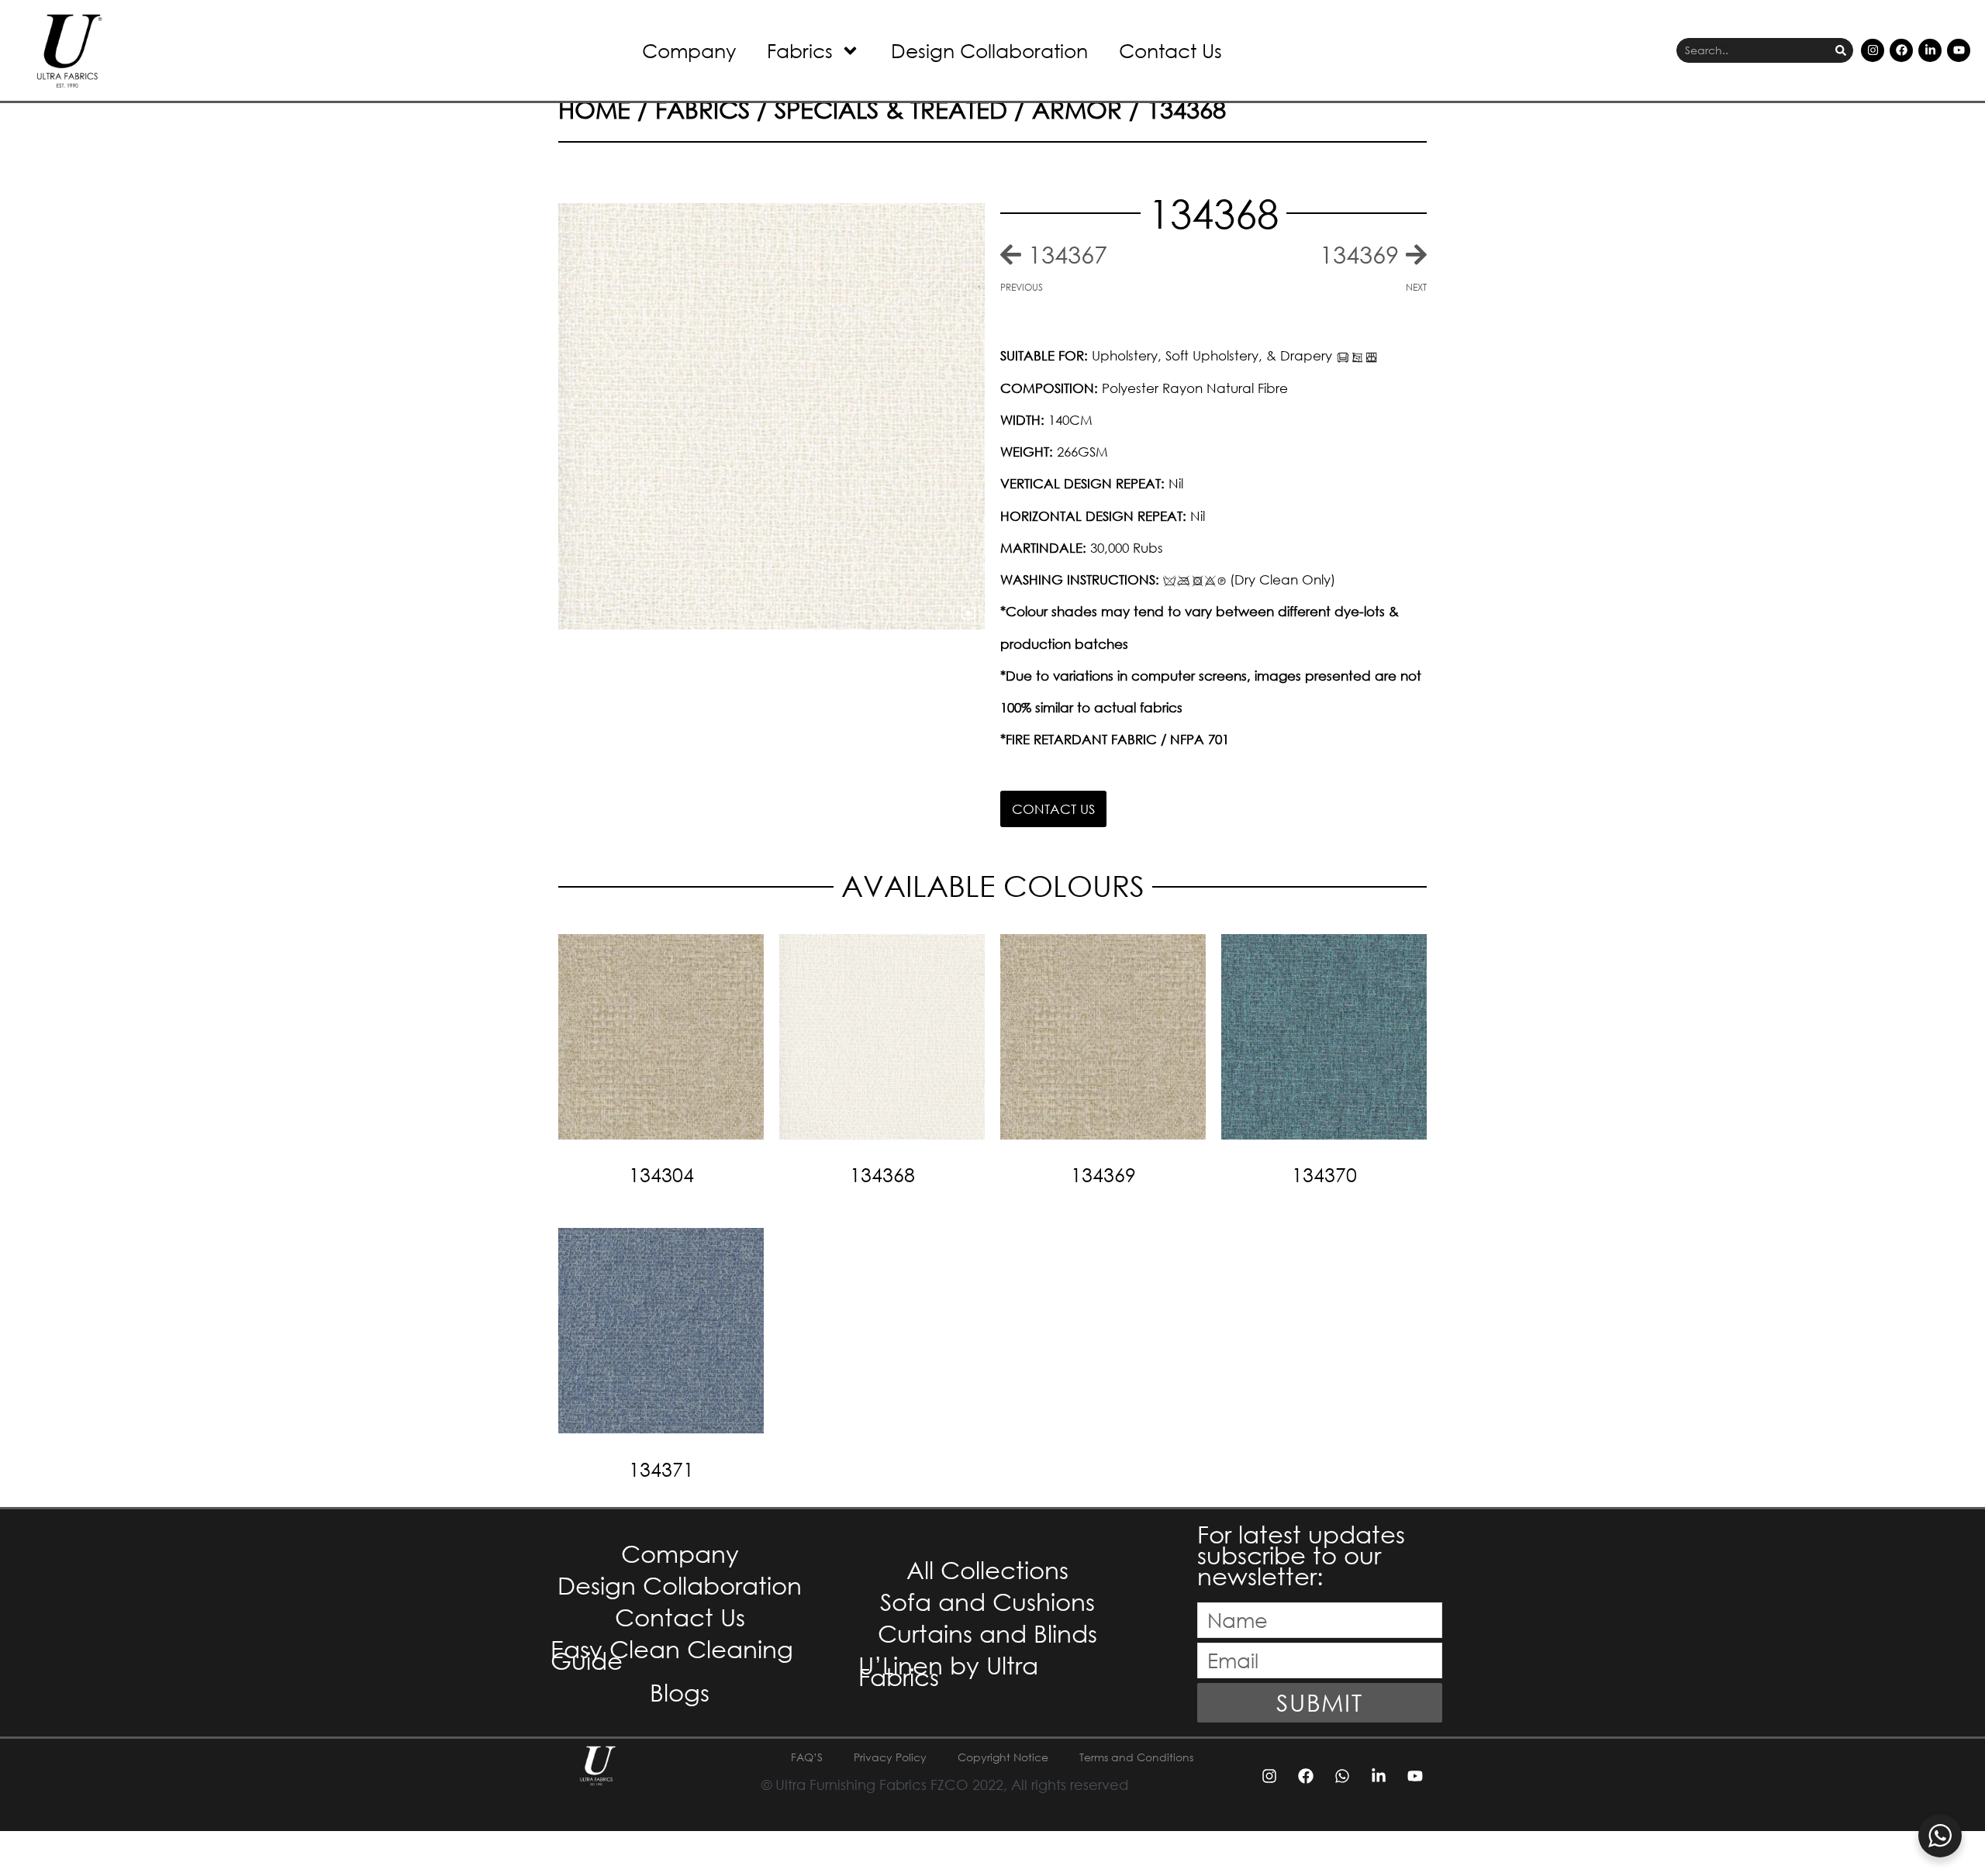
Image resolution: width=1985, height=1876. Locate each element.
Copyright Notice (1003, 1757)
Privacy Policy (890, 1757)
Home (594, 109)
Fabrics (800, 50)
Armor (1077, 109)
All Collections (987, 1569)
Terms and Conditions (1136, 1757)
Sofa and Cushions (987, 1601)
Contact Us (1170, 50)
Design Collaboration (989, 50)
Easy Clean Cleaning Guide (672, 1654)
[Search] (1841, 51)
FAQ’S (807, 1757)
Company (689, 50)
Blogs (680, 1692)
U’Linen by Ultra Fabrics (948, 1671)
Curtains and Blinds (987, 1633)
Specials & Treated (891, 109)
